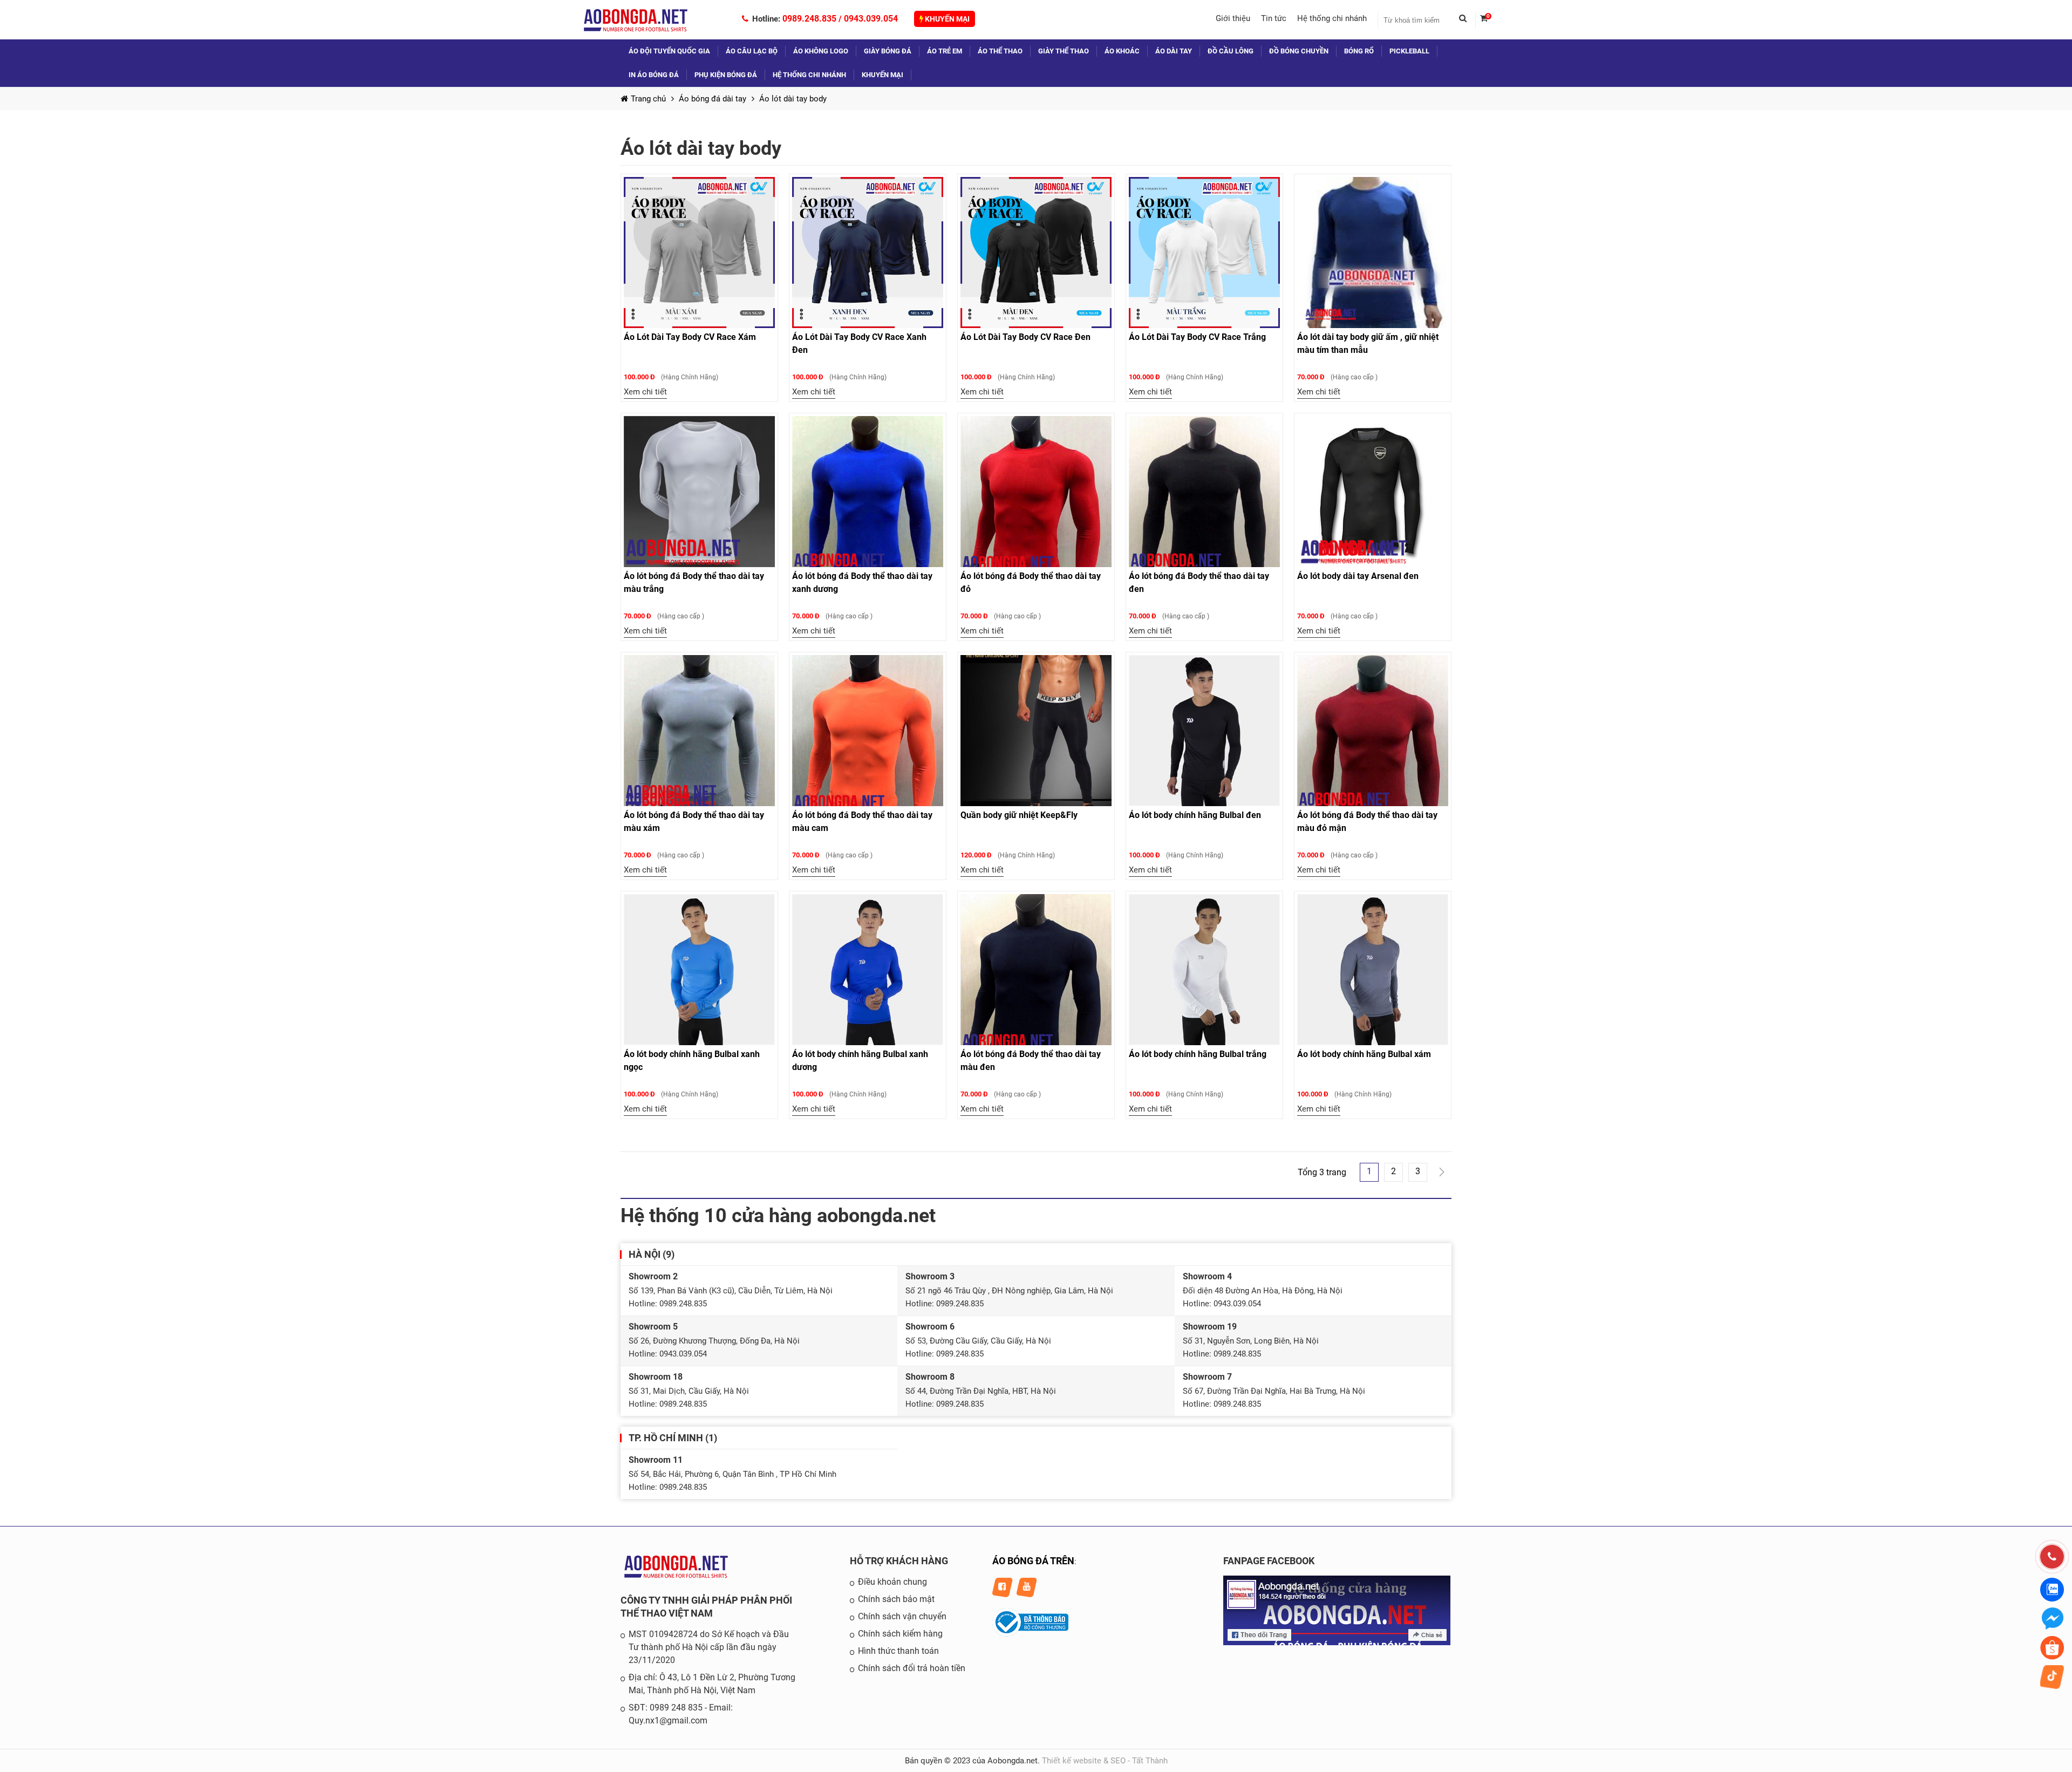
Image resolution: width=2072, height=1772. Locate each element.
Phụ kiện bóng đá (726, 75)
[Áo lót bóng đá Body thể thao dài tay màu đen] (1036, 970)
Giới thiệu (1233, 18)
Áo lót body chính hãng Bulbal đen (1195, 815)
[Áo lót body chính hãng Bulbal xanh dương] (868, 970)
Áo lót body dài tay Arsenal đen (1358, 576)
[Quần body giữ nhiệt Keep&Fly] (1036, 731)
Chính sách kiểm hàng (900, 1634)
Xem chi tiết (645, 392)
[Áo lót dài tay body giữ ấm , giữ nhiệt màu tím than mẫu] (1373, 253)
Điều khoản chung (892, 1582)
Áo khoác (1122, 51)
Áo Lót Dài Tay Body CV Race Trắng (1197, 337)
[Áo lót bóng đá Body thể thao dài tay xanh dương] (868, 492)
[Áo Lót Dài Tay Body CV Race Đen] (1036, 253)
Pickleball (1409, 51)
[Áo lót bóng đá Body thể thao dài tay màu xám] (699, 731)
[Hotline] (2052, 1557)
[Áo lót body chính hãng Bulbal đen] (1204, 731)
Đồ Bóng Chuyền (1299, 51)
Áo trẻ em (945, 51)
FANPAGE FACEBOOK (1269, 1561)
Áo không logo (821, 51)
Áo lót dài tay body (793, 99)
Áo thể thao (1000, 51)
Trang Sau (1442, 1172)
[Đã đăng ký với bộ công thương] (1030, 1634)
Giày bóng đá (888, 51)
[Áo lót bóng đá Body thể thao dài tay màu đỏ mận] (1373, 731)
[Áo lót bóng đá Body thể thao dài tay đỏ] (1036, 492)
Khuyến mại (946, 19)
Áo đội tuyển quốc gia (669, 51)
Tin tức (1274, 18)
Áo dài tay (1174, 51)
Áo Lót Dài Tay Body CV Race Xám (690, 337)
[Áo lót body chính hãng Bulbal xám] (1373, 970)
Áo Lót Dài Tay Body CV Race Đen (1025, 337)
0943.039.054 (871, 19)
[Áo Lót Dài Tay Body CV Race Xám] (699, 253)
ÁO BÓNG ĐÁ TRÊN (1033, 1561)
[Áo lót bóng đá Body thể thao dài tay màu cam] (868, 731)
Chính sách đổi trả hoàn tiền (912, 1668)
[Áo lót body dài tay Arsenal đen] (1373, 492)
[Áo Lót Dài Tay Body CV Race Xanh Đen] (868, 253)
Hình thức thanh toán (898, 1651)
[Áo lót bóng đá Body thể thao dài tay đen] (1204, 492)
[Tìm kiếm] (1467, 20)
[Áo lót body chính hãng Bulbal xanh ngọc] (699, 970)
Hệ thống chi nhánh (1332, 18)
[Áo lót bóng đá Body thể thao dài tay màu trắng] (699, 492)
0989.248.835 (809, 19)
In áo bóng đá (654, 75)
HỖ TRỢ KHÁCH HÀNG (899, 1561)
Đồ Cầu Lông (1231, 51)
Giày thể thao (1064, 51)
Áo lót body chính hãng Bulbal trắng (1198, 1054)
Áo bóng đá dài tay (713, 99)
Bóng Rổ (1359, 51)
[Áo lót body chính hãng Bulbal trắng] (1204, 970)
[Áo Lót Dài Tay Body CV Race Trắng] (1204, 253)
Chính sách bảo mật (896, 1599)
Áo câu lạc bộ (752, 51)
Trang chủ (648, 99)
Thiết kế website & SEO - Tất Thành (1105, 1761)
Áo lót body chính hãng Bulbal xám (1364, 1054)
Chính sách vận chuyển (902, 1616)
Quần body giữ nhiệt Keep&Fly (1019, 815)
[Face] (1337, 1642)
